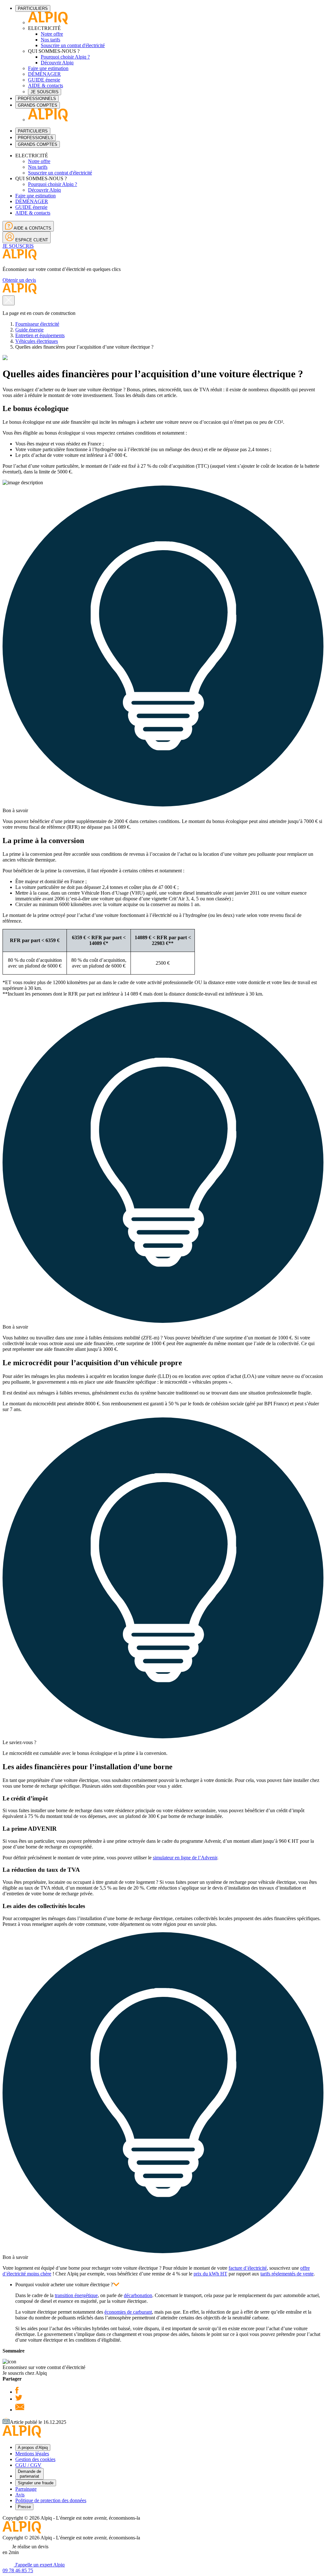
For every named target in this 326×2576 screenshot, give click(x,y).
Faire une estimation (48, 68)
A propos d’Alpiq (33, 2448)
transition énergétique (76, 2295)
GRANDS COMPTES (38, 105)
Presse (24, 2507)
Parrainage (26, 2489)
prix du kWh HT (210, 2274)
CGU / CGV (28, 2465)
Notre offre (52, 34)
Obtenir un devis (19, 280)
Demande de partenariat (29, 2474)
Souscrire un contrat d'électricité (73, 45)
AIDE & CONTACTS (32, 228)
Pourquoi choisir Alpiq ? (65, 57)
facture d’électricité (248, 2268)
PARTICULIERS (33, 8)
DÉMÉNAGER (44, 74)
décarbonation (138, 2295)
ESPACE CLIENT (31, 240)
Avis (20, 2495)
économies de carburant (128, 2312)
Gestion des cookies (35, 2459)
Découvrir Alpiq (57, 63)
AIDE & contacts (46, 85)
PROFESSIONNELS (37, 99)
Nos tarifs (50, 40)
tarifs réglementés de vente (287, 2274)
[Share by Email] (20, 2410)
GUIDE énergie (44, 80)
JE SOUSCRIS (45, 92)
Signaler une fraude (36, 2483)
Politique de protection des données (51, 2500)
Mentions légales (32, 2454)
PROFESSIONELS (35, 138)
